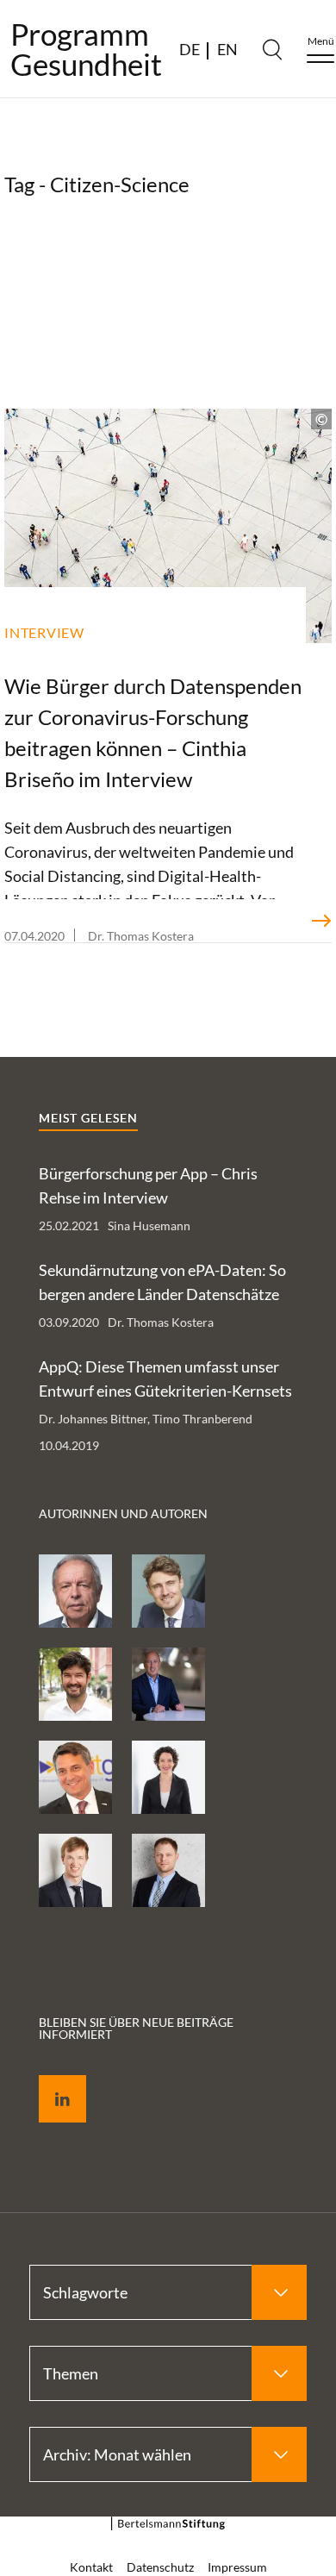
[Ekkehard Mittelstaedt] (75, 1777)
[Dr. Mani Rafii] (168, 1684)
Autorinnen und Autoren (123, 1513)
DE (190, 49)
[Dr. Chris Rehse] (75, 1684)
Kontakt (91, 2567)
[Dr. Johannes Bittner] (75, 1870)
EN (227, 49)
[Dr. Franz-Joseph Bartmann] (75, 1591)
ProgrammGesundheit (86, 49)
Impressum (237, 2567)
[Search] (272, 49)
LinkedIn (50, 2079)
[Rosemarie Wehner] (168, 1777)
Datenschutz (160, 2567)
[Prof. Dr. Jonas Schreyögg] (168, 1591)
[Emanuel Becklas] (168, 1870)
